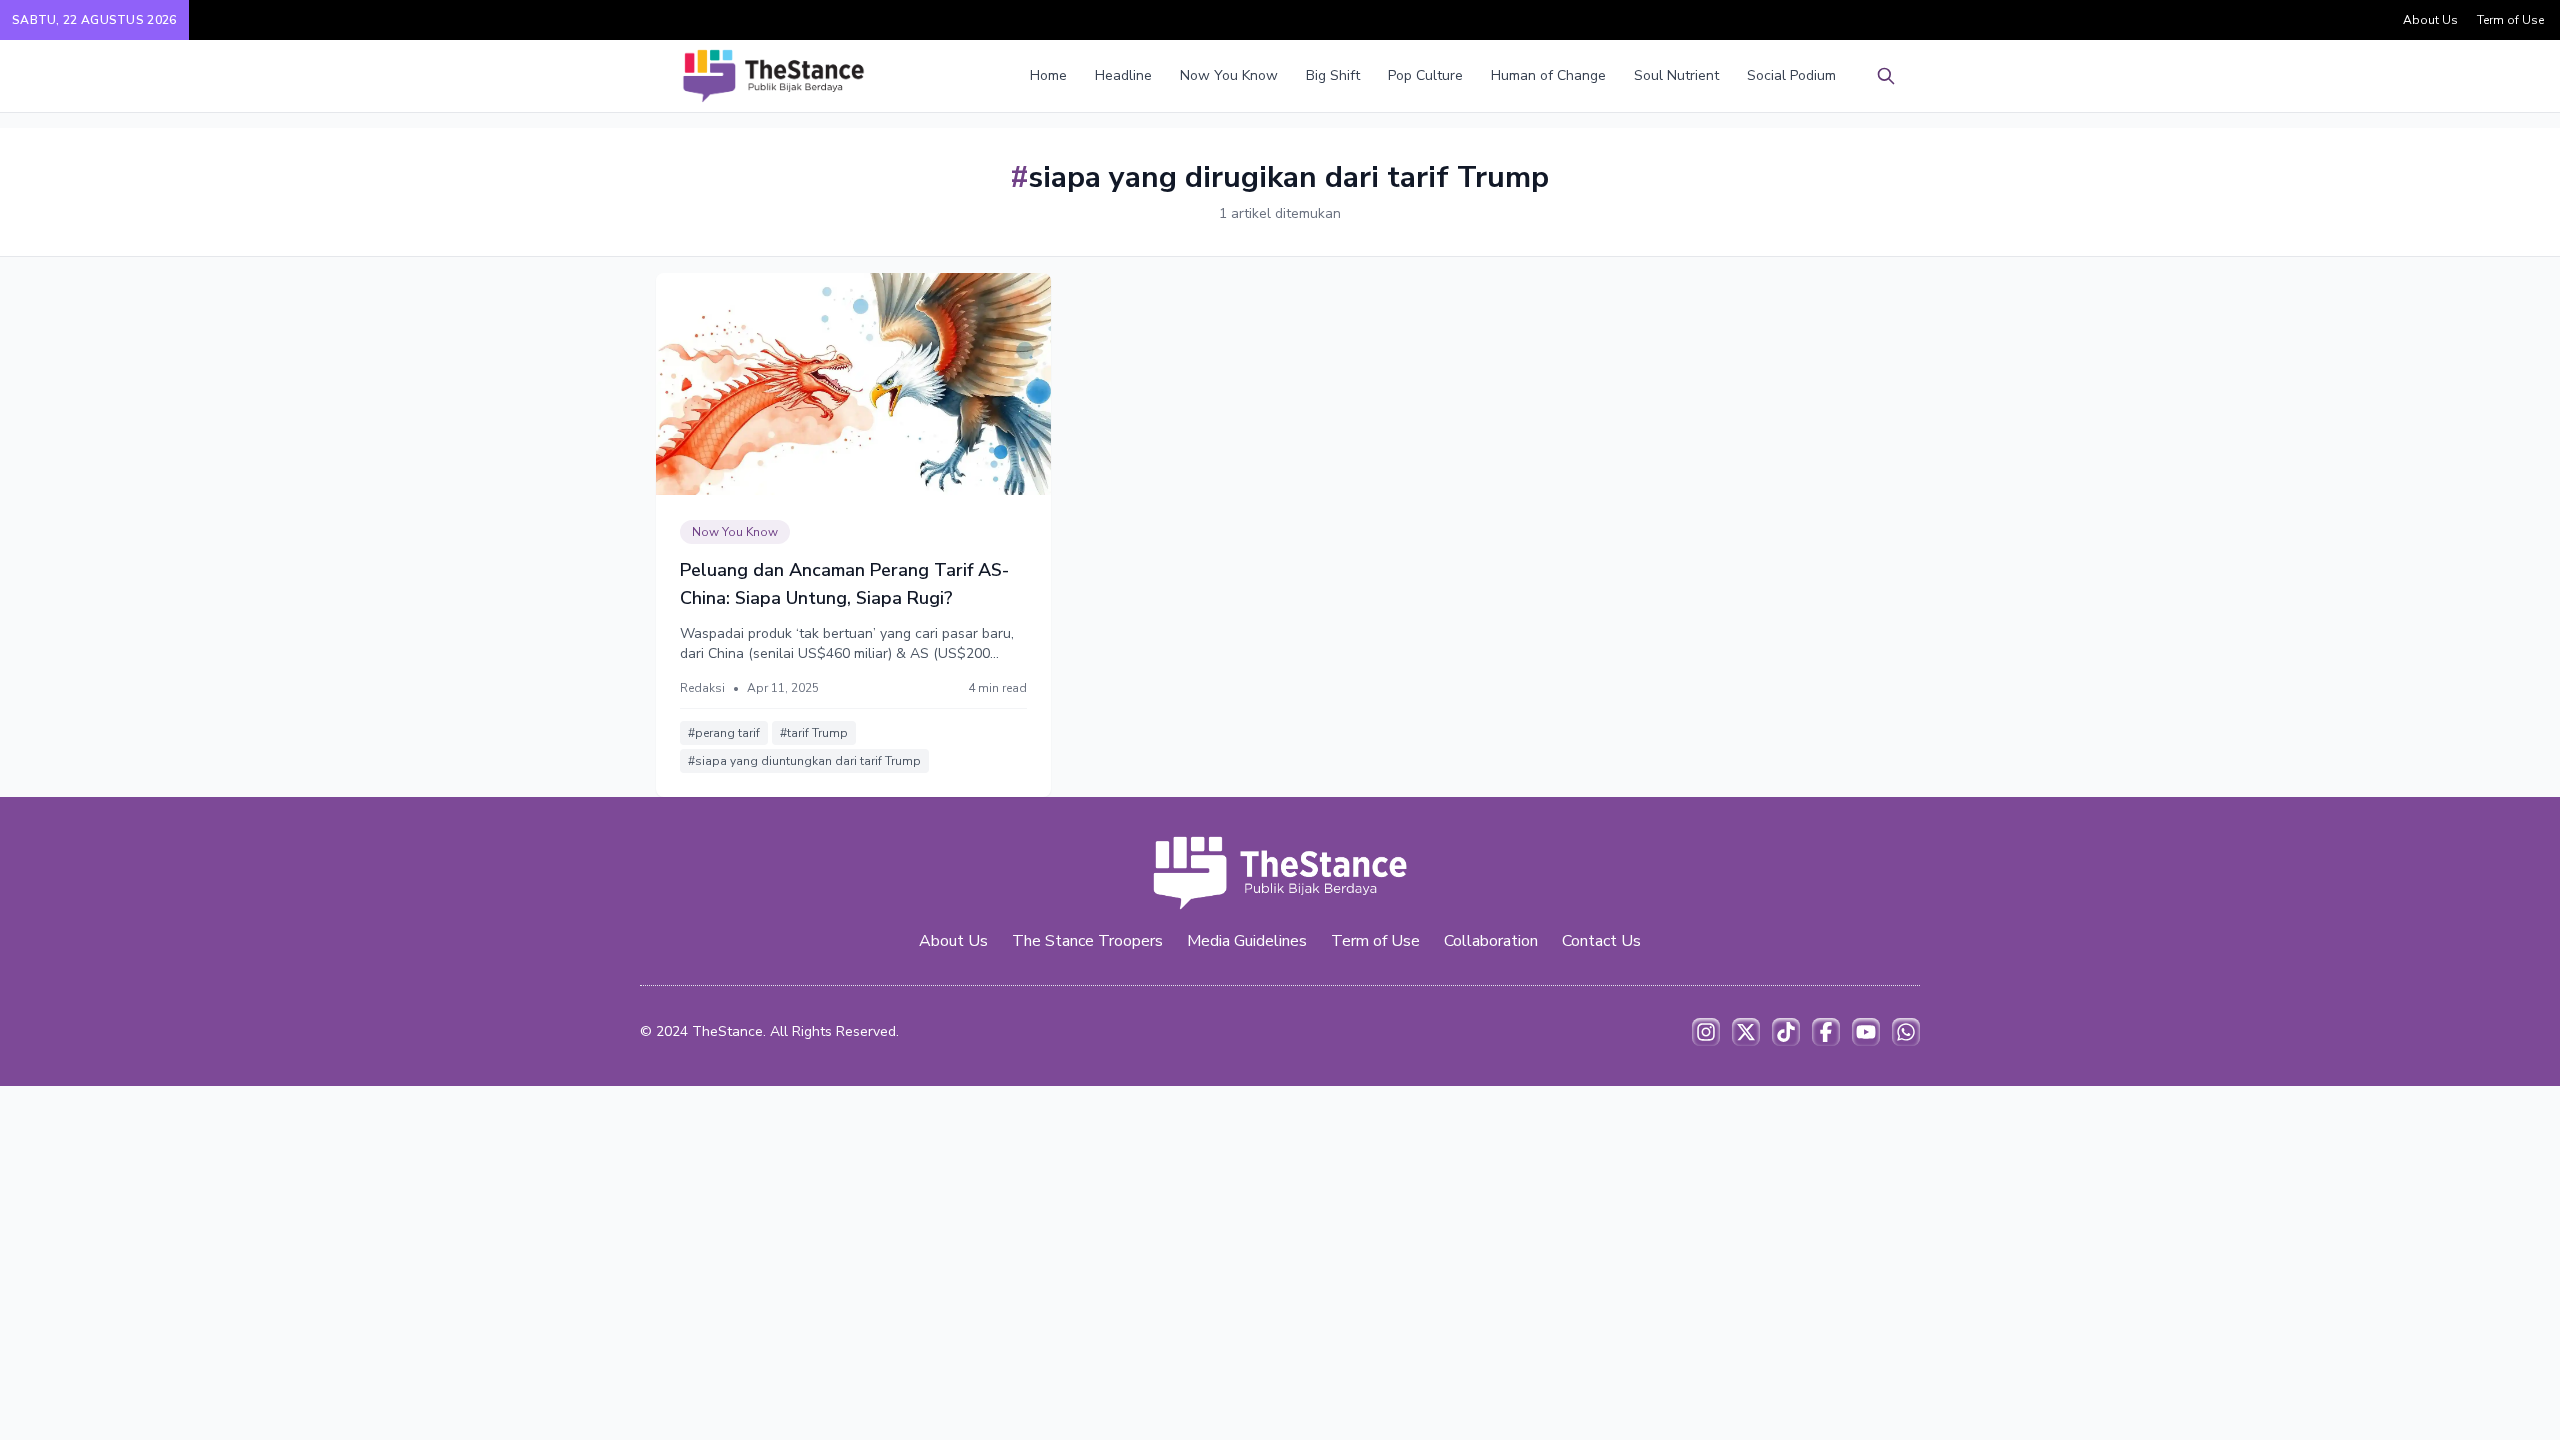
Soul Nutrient (1676, 75)
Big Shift (1333, 75)
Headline (1123, 75)
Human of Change (1548, 75)
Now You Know (1229, 75)
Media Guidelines (1247, 941)
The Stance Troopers (1087, 941)
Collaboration (1491, 941)
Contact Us (1601, 941)
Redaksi (702, 688)
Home (1048, 75)
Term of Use (2510, 20)
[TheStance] (773, 76)
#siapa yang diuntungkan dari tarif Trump (804, 761)
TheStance (727, 1031)
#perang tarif (724, 733)
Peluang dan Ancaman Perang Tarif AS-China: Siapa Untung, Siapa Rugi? (844, 584)
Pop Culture (1425, 75)
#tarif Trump (814, 733)
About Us (2430, 20)
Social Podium (1791, 75)
